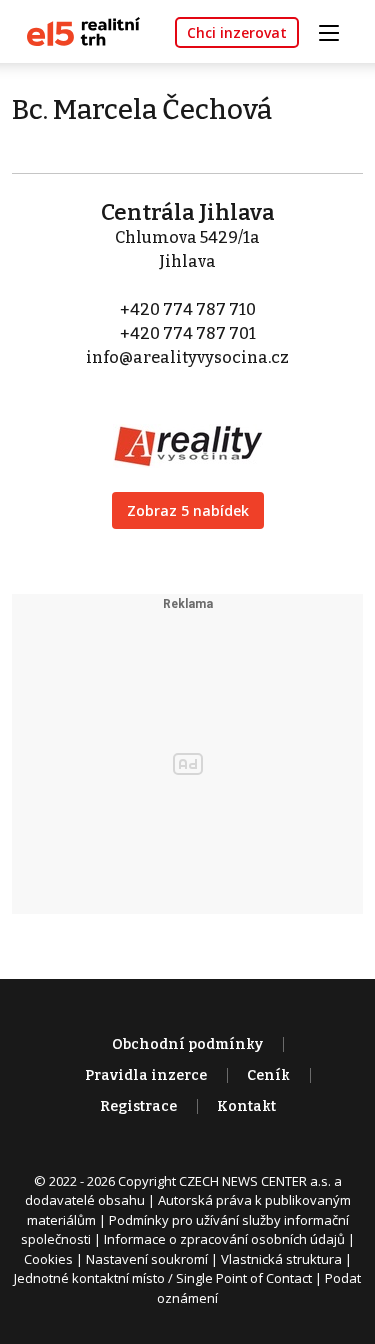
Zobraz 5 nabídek (188, 510)
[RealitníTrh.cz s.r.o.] (76, 30)
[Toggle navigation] (336, 30)
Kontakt (246, 1106)
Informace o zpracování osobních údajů (224, 1239)
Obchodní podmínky (187, 1044)
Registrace (138, 1106)
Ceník (268, 1075)
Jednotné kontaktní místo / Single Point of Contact (163, 1278)
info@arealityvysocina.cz (187, 357)
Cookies (48, 1259)
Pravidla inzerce (146, 1075)
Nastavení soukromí (147, 1259)
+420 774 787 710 (188, 309)
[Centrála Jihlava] (188, 432)
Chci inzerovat (237, 32)
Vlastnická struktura (281, 1259)
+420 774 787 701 (188, 333)
